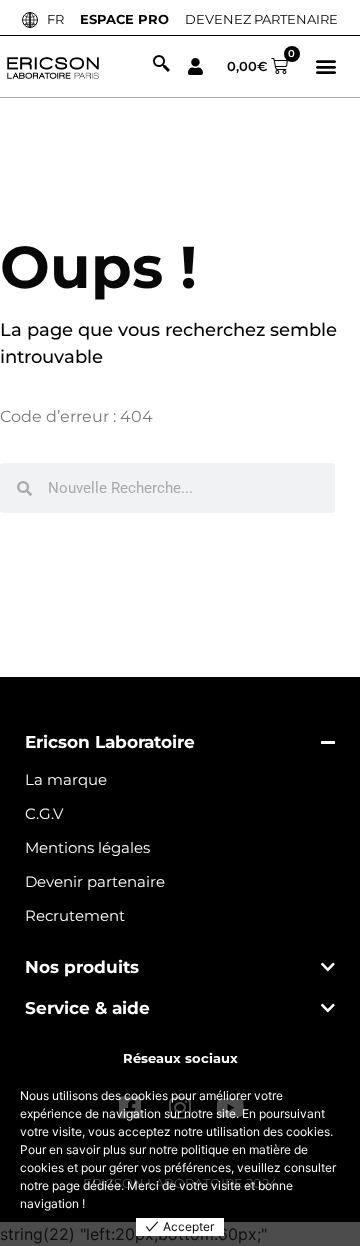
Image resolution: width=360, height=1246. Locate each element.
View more (117, 1203)
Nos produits (82, 967)
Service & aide (87, 1008)
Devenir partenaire (95, 881)
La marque (66, 779)
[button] (326, 66)
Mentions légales (87, 847)
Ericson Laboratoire (110, 742)
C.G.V (44, 813)
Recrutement (75, 915)
